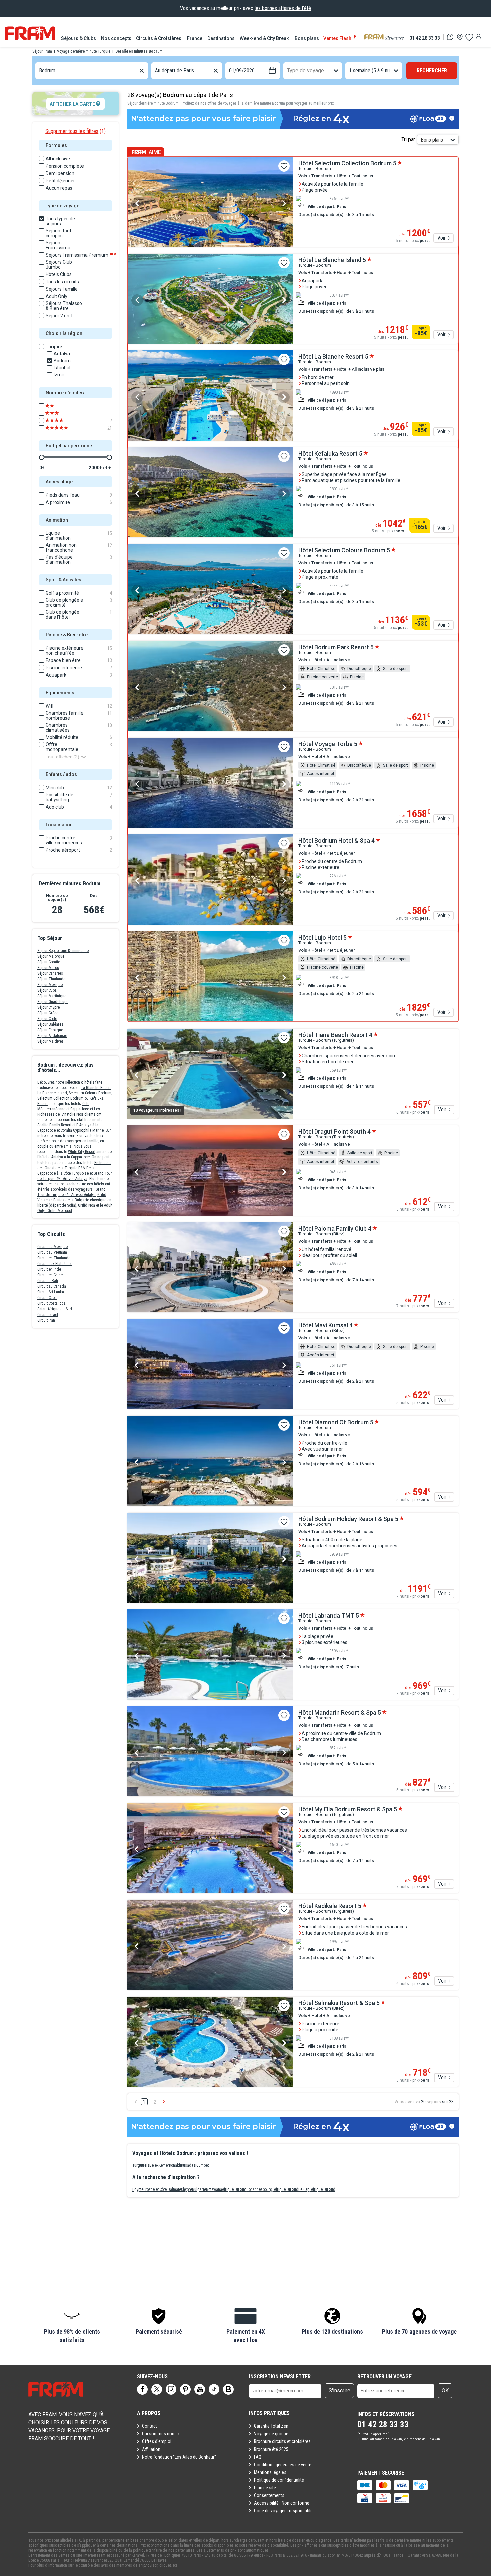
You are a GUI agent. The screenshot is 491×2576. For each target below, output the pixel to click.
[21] (61, 428)
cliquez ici (168, 2565)
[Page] (142, 2389)
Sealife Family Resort (54, 1125)
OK (445, 2391)
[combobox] (40, 71)
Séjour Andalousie (52, 1036)
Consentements (269, 2495)
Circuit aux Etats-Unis (55, 1264)
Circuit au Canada (52, 1286)
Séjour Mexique (50, 985)
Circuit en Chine (50, 1275)
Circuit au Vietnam (52, 1252)
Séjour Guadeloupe (53, 1002)
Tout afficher (63, 757)
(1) (75, 131)
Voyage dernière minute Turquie (84, 51)
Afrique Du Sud (234, 2189)
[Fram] (30, 33)
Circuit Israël (48, 1315)
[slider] (42, 457)
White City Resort (82, 1152)
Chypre (187, 2189)
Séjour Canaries (50, 973)
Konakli (175, 2165)
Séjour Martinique (52, 996)
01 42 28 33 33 (425, 38)
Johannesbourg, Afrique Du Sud (272, 2189)
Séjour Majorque (51, 956)
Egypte (138, 2189)
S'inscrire (340, 2391)
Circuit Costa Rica (52, 1303)
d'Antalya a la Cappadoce (69, 1157)
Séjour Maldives (51, 1041)
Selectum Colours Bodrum (90, 1093)
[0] (469, 37)
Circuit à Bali (48, 1281)
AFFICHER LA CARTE (72, 104)
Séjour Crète (47, 1019)
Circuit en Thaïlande (54, 1258)
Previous (137, 203)
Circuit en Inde (49, 1269)
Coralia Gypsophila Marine (82, 1130)
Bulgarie (199, 2189)
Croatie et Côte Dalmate (162, 2189)
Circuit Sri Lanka (51, 1292)
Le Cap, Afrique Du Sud (317, 2189)
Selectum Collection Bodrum (60, 1098)
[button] (72, 2326)
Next (284, 203)
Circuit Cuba (47, 1298)
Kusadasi (189, 2165)
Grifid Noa (87, 1205)
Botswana (214, 2189)
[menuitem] (79, 38)
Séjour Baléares (50, 1024)
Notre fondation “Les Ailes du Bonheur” (179, 2457)
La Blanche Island (52, 1093)
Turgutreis (141, 2165)
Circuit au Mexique (53, 1247)
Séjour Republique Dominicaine (63, 951)
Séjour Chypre (49, 1007)
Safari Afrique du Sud (55, 1309)
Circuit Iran (46, 1320)
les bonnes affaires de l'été (283, 8)
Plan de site (265, 2488)
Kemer (164, 2165)
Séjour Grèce (48, 1013)
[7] (61, 421)
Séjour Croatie (49, 962)
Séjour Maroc (48, 968)
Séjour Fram (42, 51)
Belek (154, 2165)
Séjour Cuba (47, 990)
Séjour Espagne (50, 1030)
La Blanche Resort (96, 1088)
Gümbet (203, 2165)
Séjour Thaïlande (51, 979)
